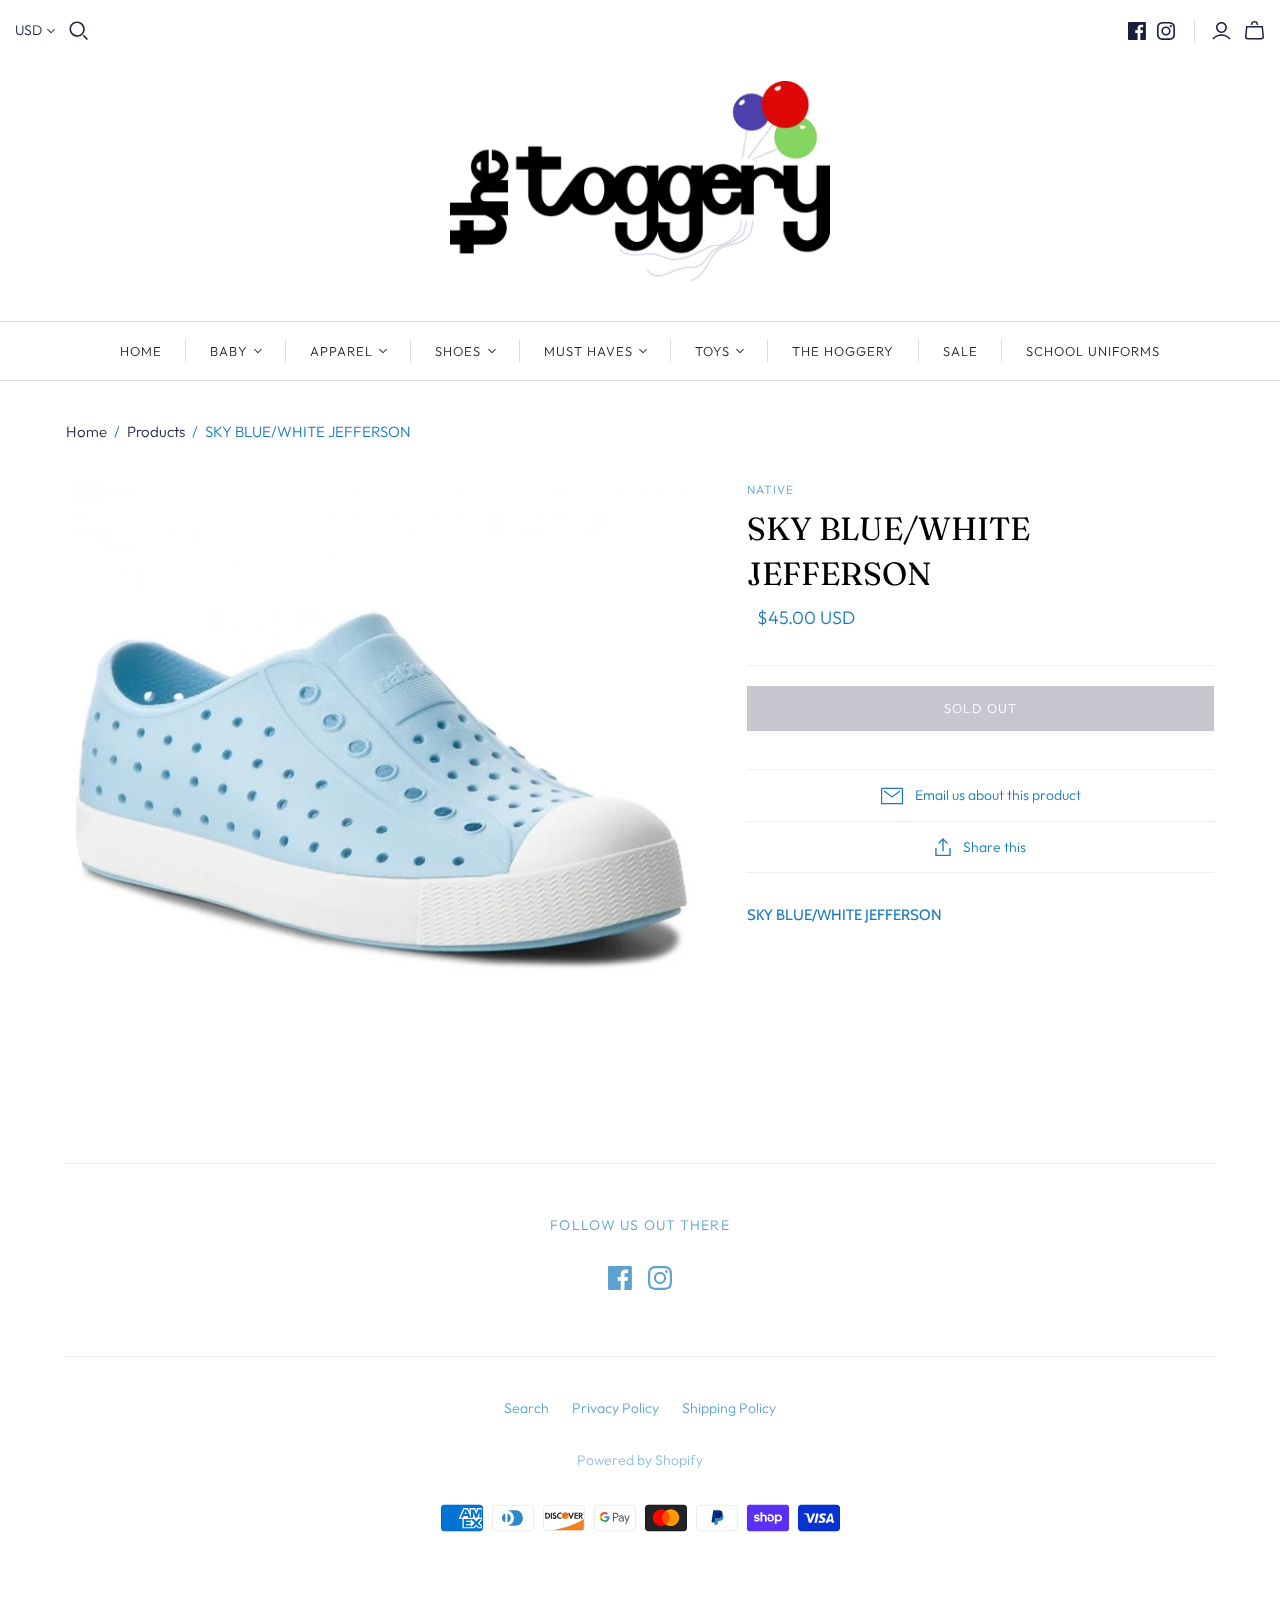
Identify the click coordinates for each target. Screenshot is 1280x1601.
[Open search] (79, 31)
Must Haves (588, 351)
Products (156, 431)
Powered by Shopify (640, 1460)
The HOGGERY (843, 351)
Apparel (341, 351)
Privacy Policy (615, 1408)
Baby (229, 351)
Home (141, 351)
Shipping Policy (729, 1408)
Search (526, 1408)
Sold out (980, 708)
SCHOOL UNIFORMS (1093, 351)
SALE (960, 351)
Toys (712, 351)
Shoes (458, 351)
